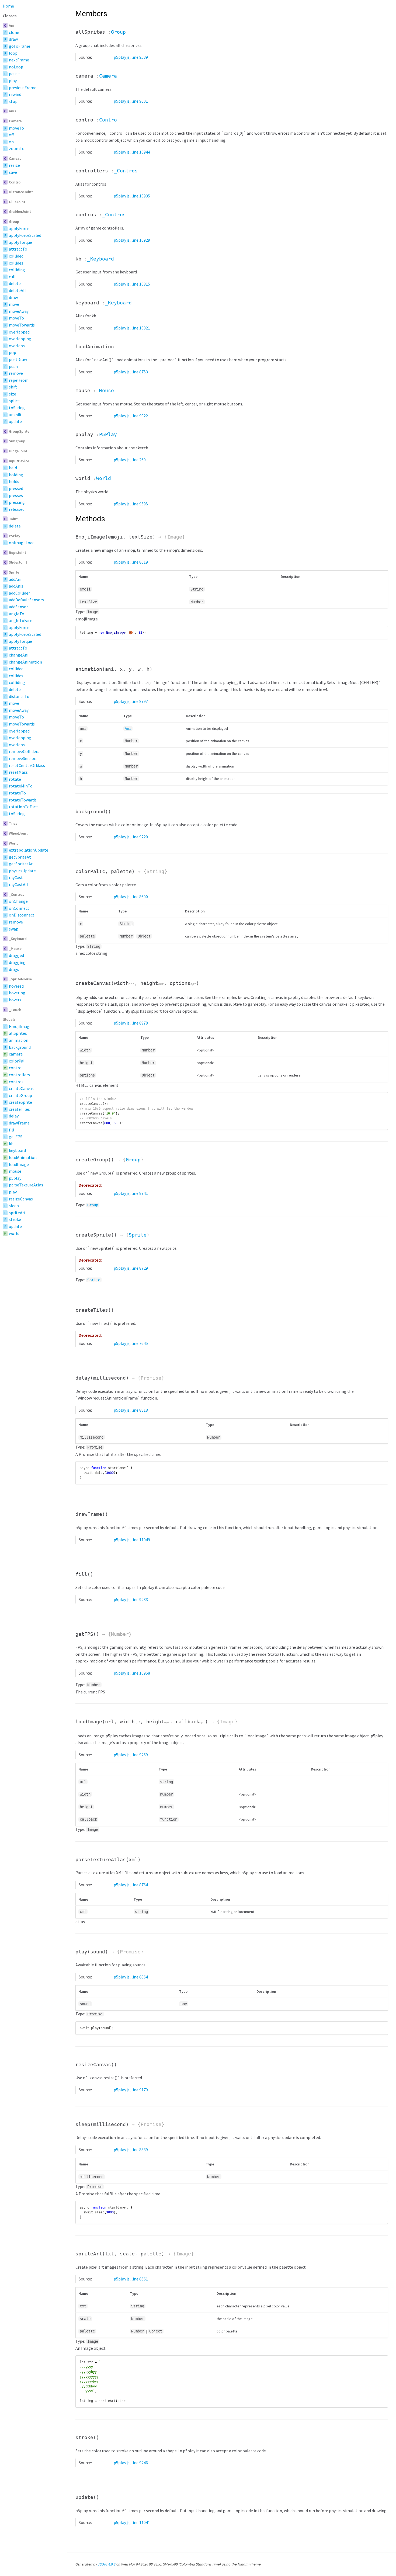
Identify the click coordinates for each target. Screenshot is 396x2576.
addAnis (16, 586)
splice (14, 401)
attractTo (18, 249)
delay (14, 1116)
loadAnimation (23, 1157)
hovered (16, 986)
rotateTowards (23, 800)
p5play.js (122, 57)
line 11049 (141, 1540)
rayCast (16, 877)
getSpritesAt (21, 864)
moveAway (19, 311)
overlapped (19, 332)
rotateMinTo (21, 786)
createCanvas (21, 1088)
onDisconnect (22, 915)
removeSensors (23, 758)
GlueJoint (17, 202)
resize (14, 165)
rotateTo (17, 793)
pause (14, 74)
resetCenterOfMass (27, 765)
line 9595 (140, 504)
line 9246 (140, 2463)
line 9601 (140, 101)
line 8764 (140, 1885)
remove (16, 373)
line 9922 (140, 416)
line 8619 (140, 562)
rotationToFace (23, 807)
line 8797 (140, 701)
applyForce (19, 228)
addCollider (19, 593)
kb (11, 1144)
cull (12, 277)
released (17, 509)
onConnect (19, 908)
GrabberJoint (20, 211)
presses (16, 495)
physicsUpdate (22, 871)
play (13, 81)
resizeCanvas (21, 1199)
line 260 (139, 460)
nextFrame (19, 60)
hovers (15, 1000)
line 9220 (140, 837)
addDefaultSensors (26, 600)
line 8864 (140, 1977)
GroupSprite (19, 431)
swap (14, 929)
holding (16, 475)
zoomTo (17, 148)
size (13, 394)
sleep (14, 1206)
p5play (15, 1178)
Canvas (15, 158)
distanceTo (19, 696)
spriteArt (17, 1213)
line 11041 (141, 2522)
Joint (13, 519)
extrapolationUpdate (29, 850)
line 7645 (140, 1343)
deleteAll (17, 290)
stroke (15, 1219)
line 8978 (140, 1023)
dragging (17, 962)
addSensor (18, 607)
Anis (13, 111)
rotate (15, 779)
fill (12, 1130)
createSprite (20, 1102)
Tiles (13, 823)
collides (16, 263)
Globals (9, 1019)
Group (14, 221)
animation (19, 1040)
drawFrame (19, 1123)
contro (15, 1068)
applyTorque (20, 242)
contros (16, 1082)
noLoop (16, 67)
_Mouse (15, 949)
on (11, 142)
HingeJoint (18, 451)
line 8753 (140, 372)
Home (8, 6)
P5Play (15, 536)
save (13, 172)
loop (13, 53)
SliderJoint (18, 562)
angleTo (17, 614)
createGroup (20, 1095)
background (20, 1047)
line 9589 (140, 57)
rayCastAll (18, 884)
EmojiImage (20, 1026)
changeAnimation (25, 662)
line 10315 (141, 284)
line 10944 (141, 152)
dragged (16, 955)
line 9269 (140, 1755)
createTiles (19, 1109)
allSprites (18, 1033)
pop (13, 352)
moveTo (16, 128)
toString (17, 408)
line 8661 (140, 2279)
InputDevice (19, 461)
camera (16, 1054)
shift (13, 387)
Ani (12, 25)
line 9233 (140, 1599)
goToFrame (20, 46)
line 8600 (140, 897)
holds (14, 481)
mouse (15, 1171)
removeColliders (24, 751)
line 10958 (141, 1673)
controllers (19, 1075)
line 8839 (140, 2150)
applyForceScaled (25, 235)
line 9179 (140, 2090)
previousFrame (23, 88)
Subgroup (17, 441)
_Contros (17, 894)
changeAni (19, 655)
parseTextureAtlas (26, 1185)
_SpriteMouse (20, 979)
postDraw (18, 359)
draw (13, 39)
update (15, 421)
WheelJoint (18, 833)
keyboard (17, 1150)
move (14, 304)
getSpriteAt (20, 857)
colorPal (17, 1061)
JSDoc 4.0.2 (107, 2564)
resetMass (18, 772)
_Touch (15, 1010)
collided (16, 256)
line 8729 (140, 1268)
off (11, 135)
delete (15, 283)
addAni (15, 579)
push (13, 366)
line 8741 (140, 1193)
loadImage (19, 1164)
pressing (17, 502)
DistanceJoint (21, 192)
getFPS (16, 1137)
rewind (15, 94)
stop (13, 101)
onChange (18, 901)
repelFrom (19, 380)
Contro (15, 182)
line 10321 (141, 328)
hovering (17, 993)
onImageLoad (22, 543)
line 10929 (141, 240)
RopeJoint (18, 553)
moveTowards (22, 325)
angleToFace (21, 620)
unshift (15, 415)
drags (14, 969)
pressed (16, 488)
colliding (17, 270)
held (13, 468)
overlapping (20, 339)
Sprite (14, 572)
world (14, 1233)
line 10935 (141, 196)
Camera (15, 121)
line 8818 (140, 1410)
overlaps (17, 346)
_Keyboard (18, 939)
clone (14, 32)
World (14, 843)
